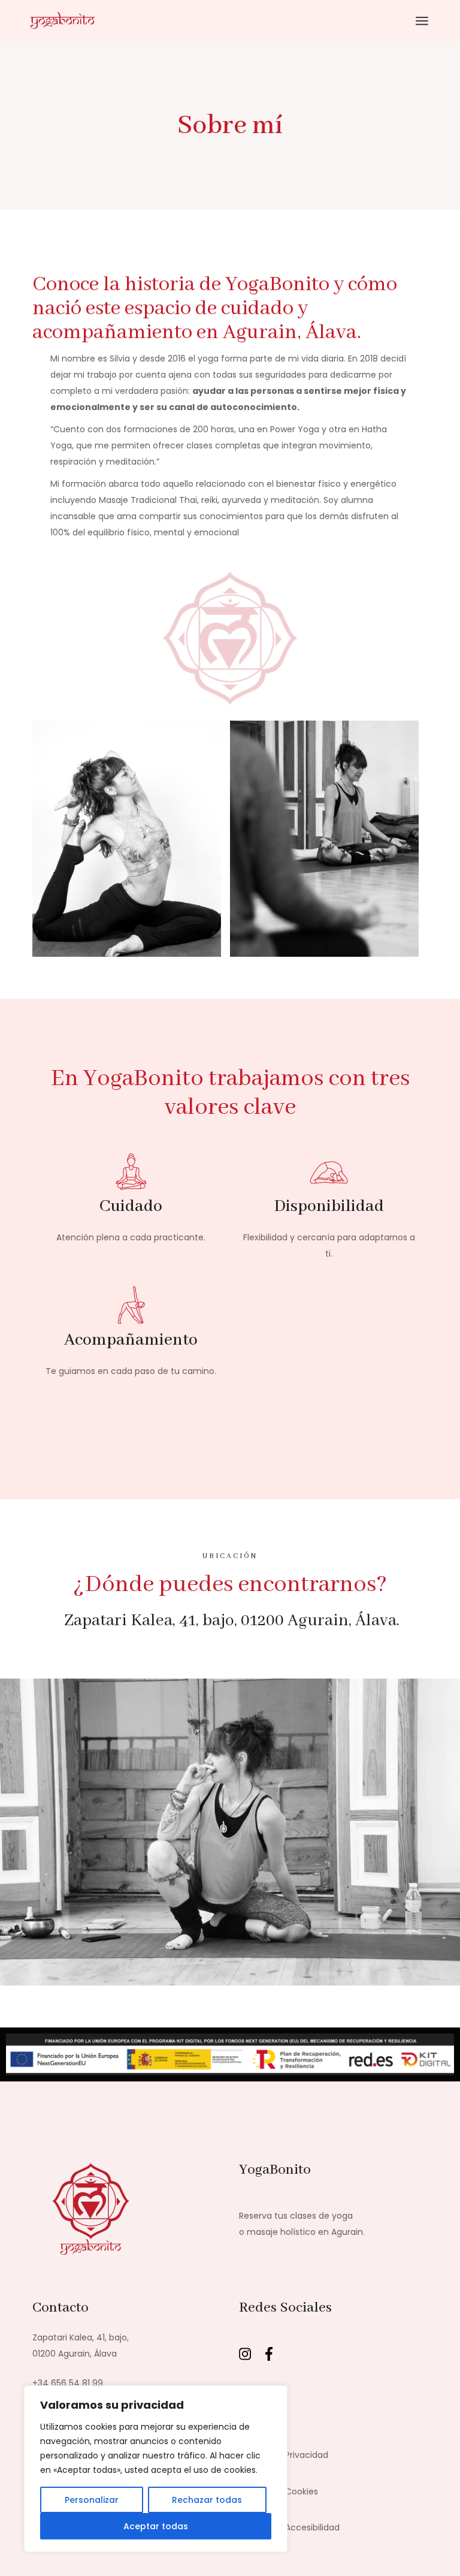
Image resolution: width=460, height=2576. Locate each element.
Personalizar (92, 2500)
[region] (156, 2469)
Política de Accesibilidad (289, 2527)
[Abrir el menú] (422, 21)
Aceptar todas (156, 2526)
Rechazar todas (207, 2500)
